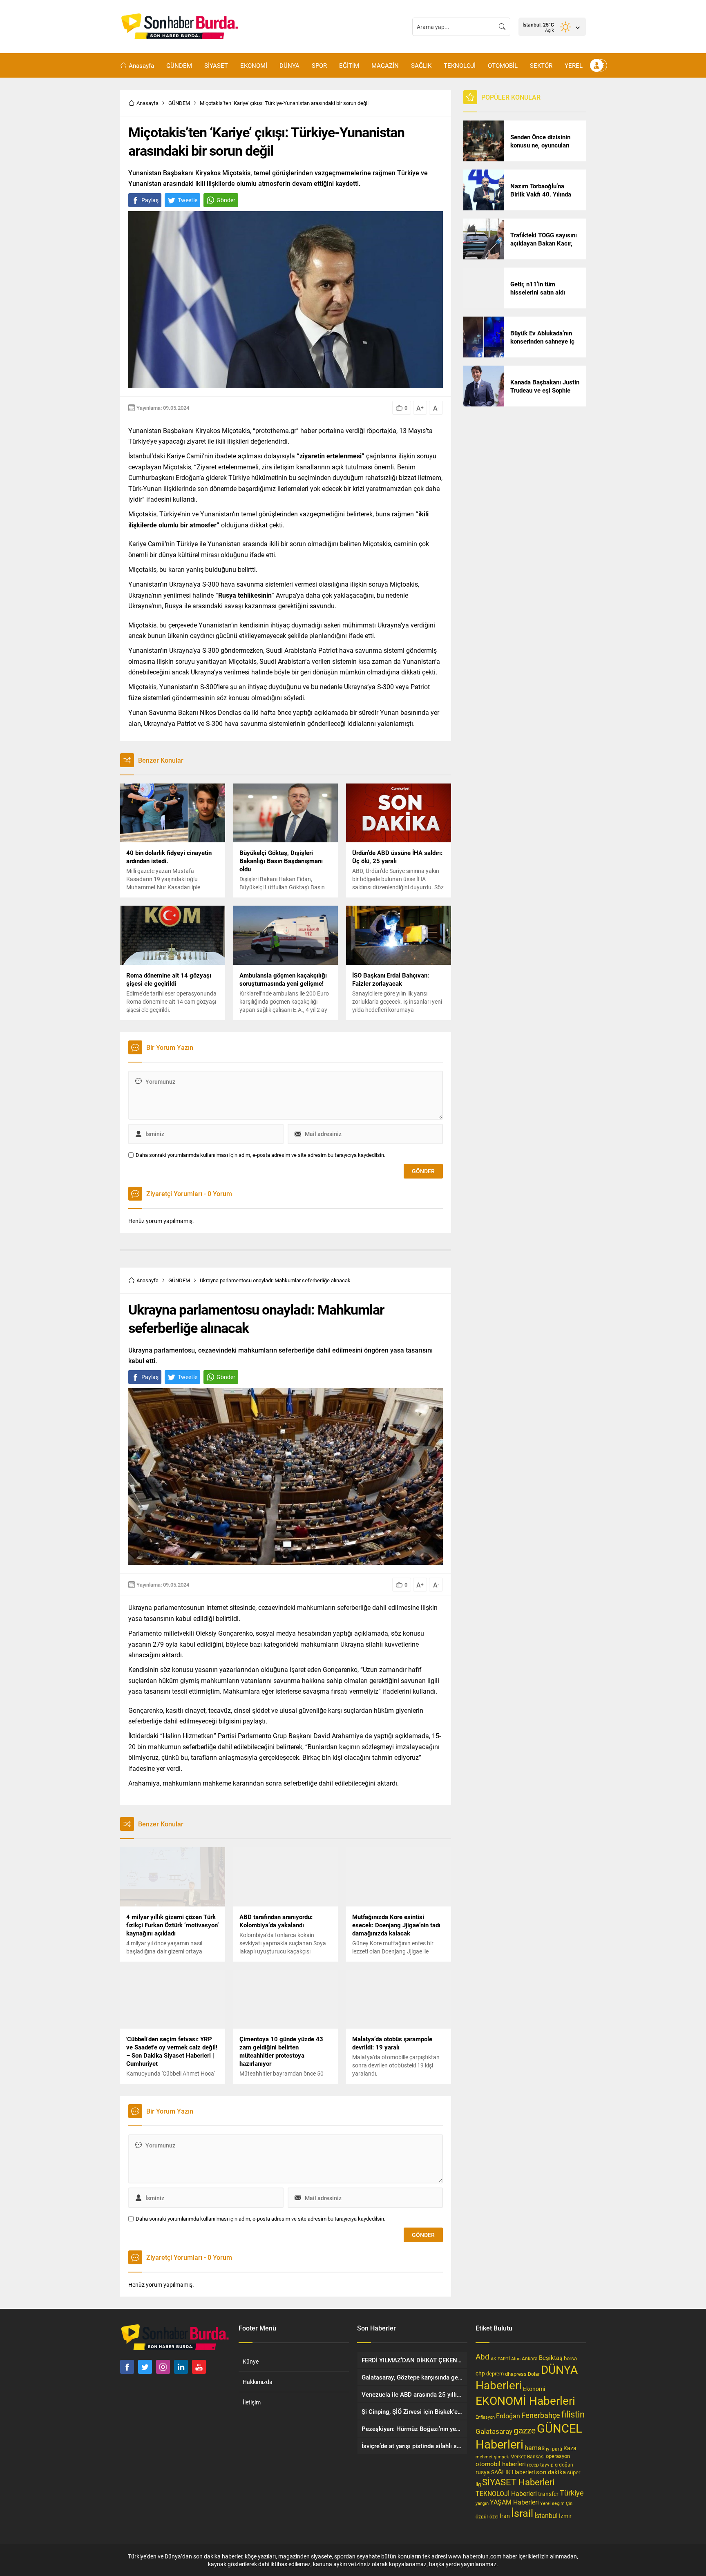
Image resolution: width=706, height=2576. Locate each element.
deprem (495, 2373)
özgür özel (487, 2516)
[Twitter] (145, 2367)
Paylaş (150, 200)
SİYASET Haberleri (518, 2482)
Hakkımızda (258, 2382)
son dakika (551, 2472)
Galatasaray (494, 2431)
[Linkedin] (181, 2367)
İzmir (565, 2516)
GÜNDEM (179, 103)
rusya (483, 2472)
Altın (516, 2358)
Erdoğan (508, 2416)
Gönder (226, 200)
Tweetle (188, 200)
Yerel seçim (552, 2503)
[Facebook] (127, 2367)
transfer (548, 2494)
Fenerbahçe (541, 2415)
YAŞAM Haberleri (514, 2502)
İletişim (252, 2402)
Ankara (530, 2358)
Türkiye (572, 2493)
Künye (251, 2361)
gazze (525, 2430)
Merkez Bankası (527, 2457)
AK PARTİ (500, 2358)
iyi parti (554, 2449)
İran (505, 2516)
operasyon (558, 2456)
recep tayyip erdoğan (550, 2464)
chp (480, 2373)
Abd (483, 2356)
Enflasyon (485, 2417)
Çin (569, 2503)
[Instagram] (163, 2367)
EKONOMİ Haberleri (525, 2400)
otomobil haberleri (501, 2464)
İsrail (522, 2513)
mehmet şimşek (492, 2457)
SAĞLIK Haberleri (513, 2472)
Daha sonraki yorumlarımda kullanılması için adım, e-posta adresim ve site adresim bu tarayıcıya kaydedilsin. (260, 1155)
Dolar (534, 2374)
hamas (535, 2448)
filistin (573, 2414)
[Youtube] (199, 2367)
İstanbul (546, 2515)
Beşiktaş (551, 2357)
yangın (482, 2503)
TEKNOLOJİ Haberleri (506, 2493)
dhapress (516, 2374)
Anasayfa (147, 103)
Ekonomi (534, 2389)
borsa (570, 2358)
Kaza (570, 2448)
